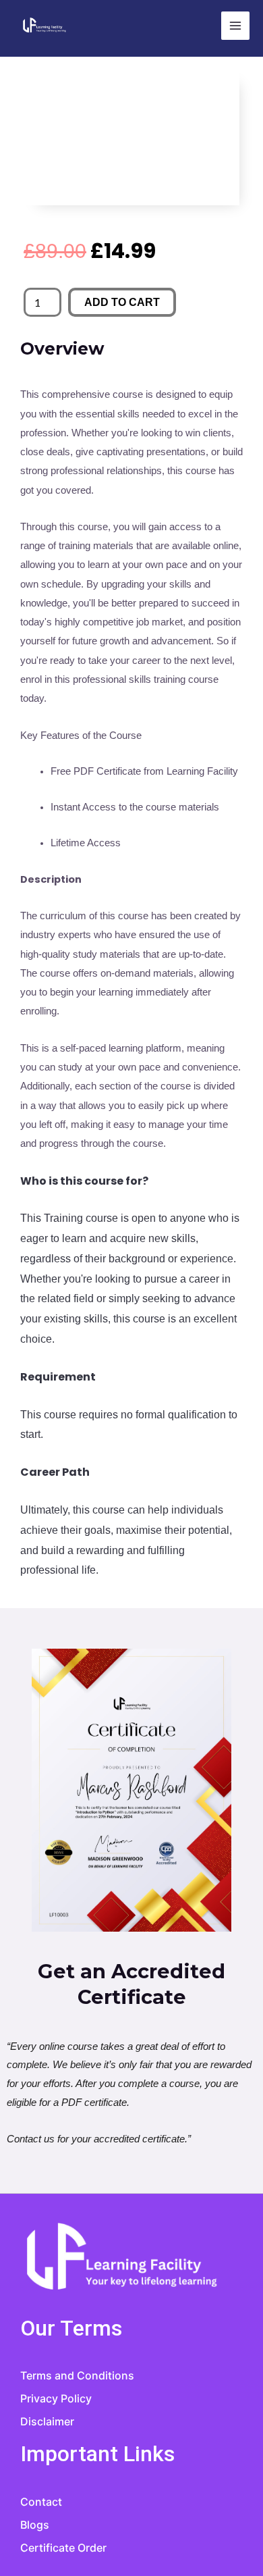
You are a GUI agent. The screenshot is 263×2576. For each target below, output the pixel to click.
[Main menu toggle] (235, 26)
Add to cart (122, 302)
